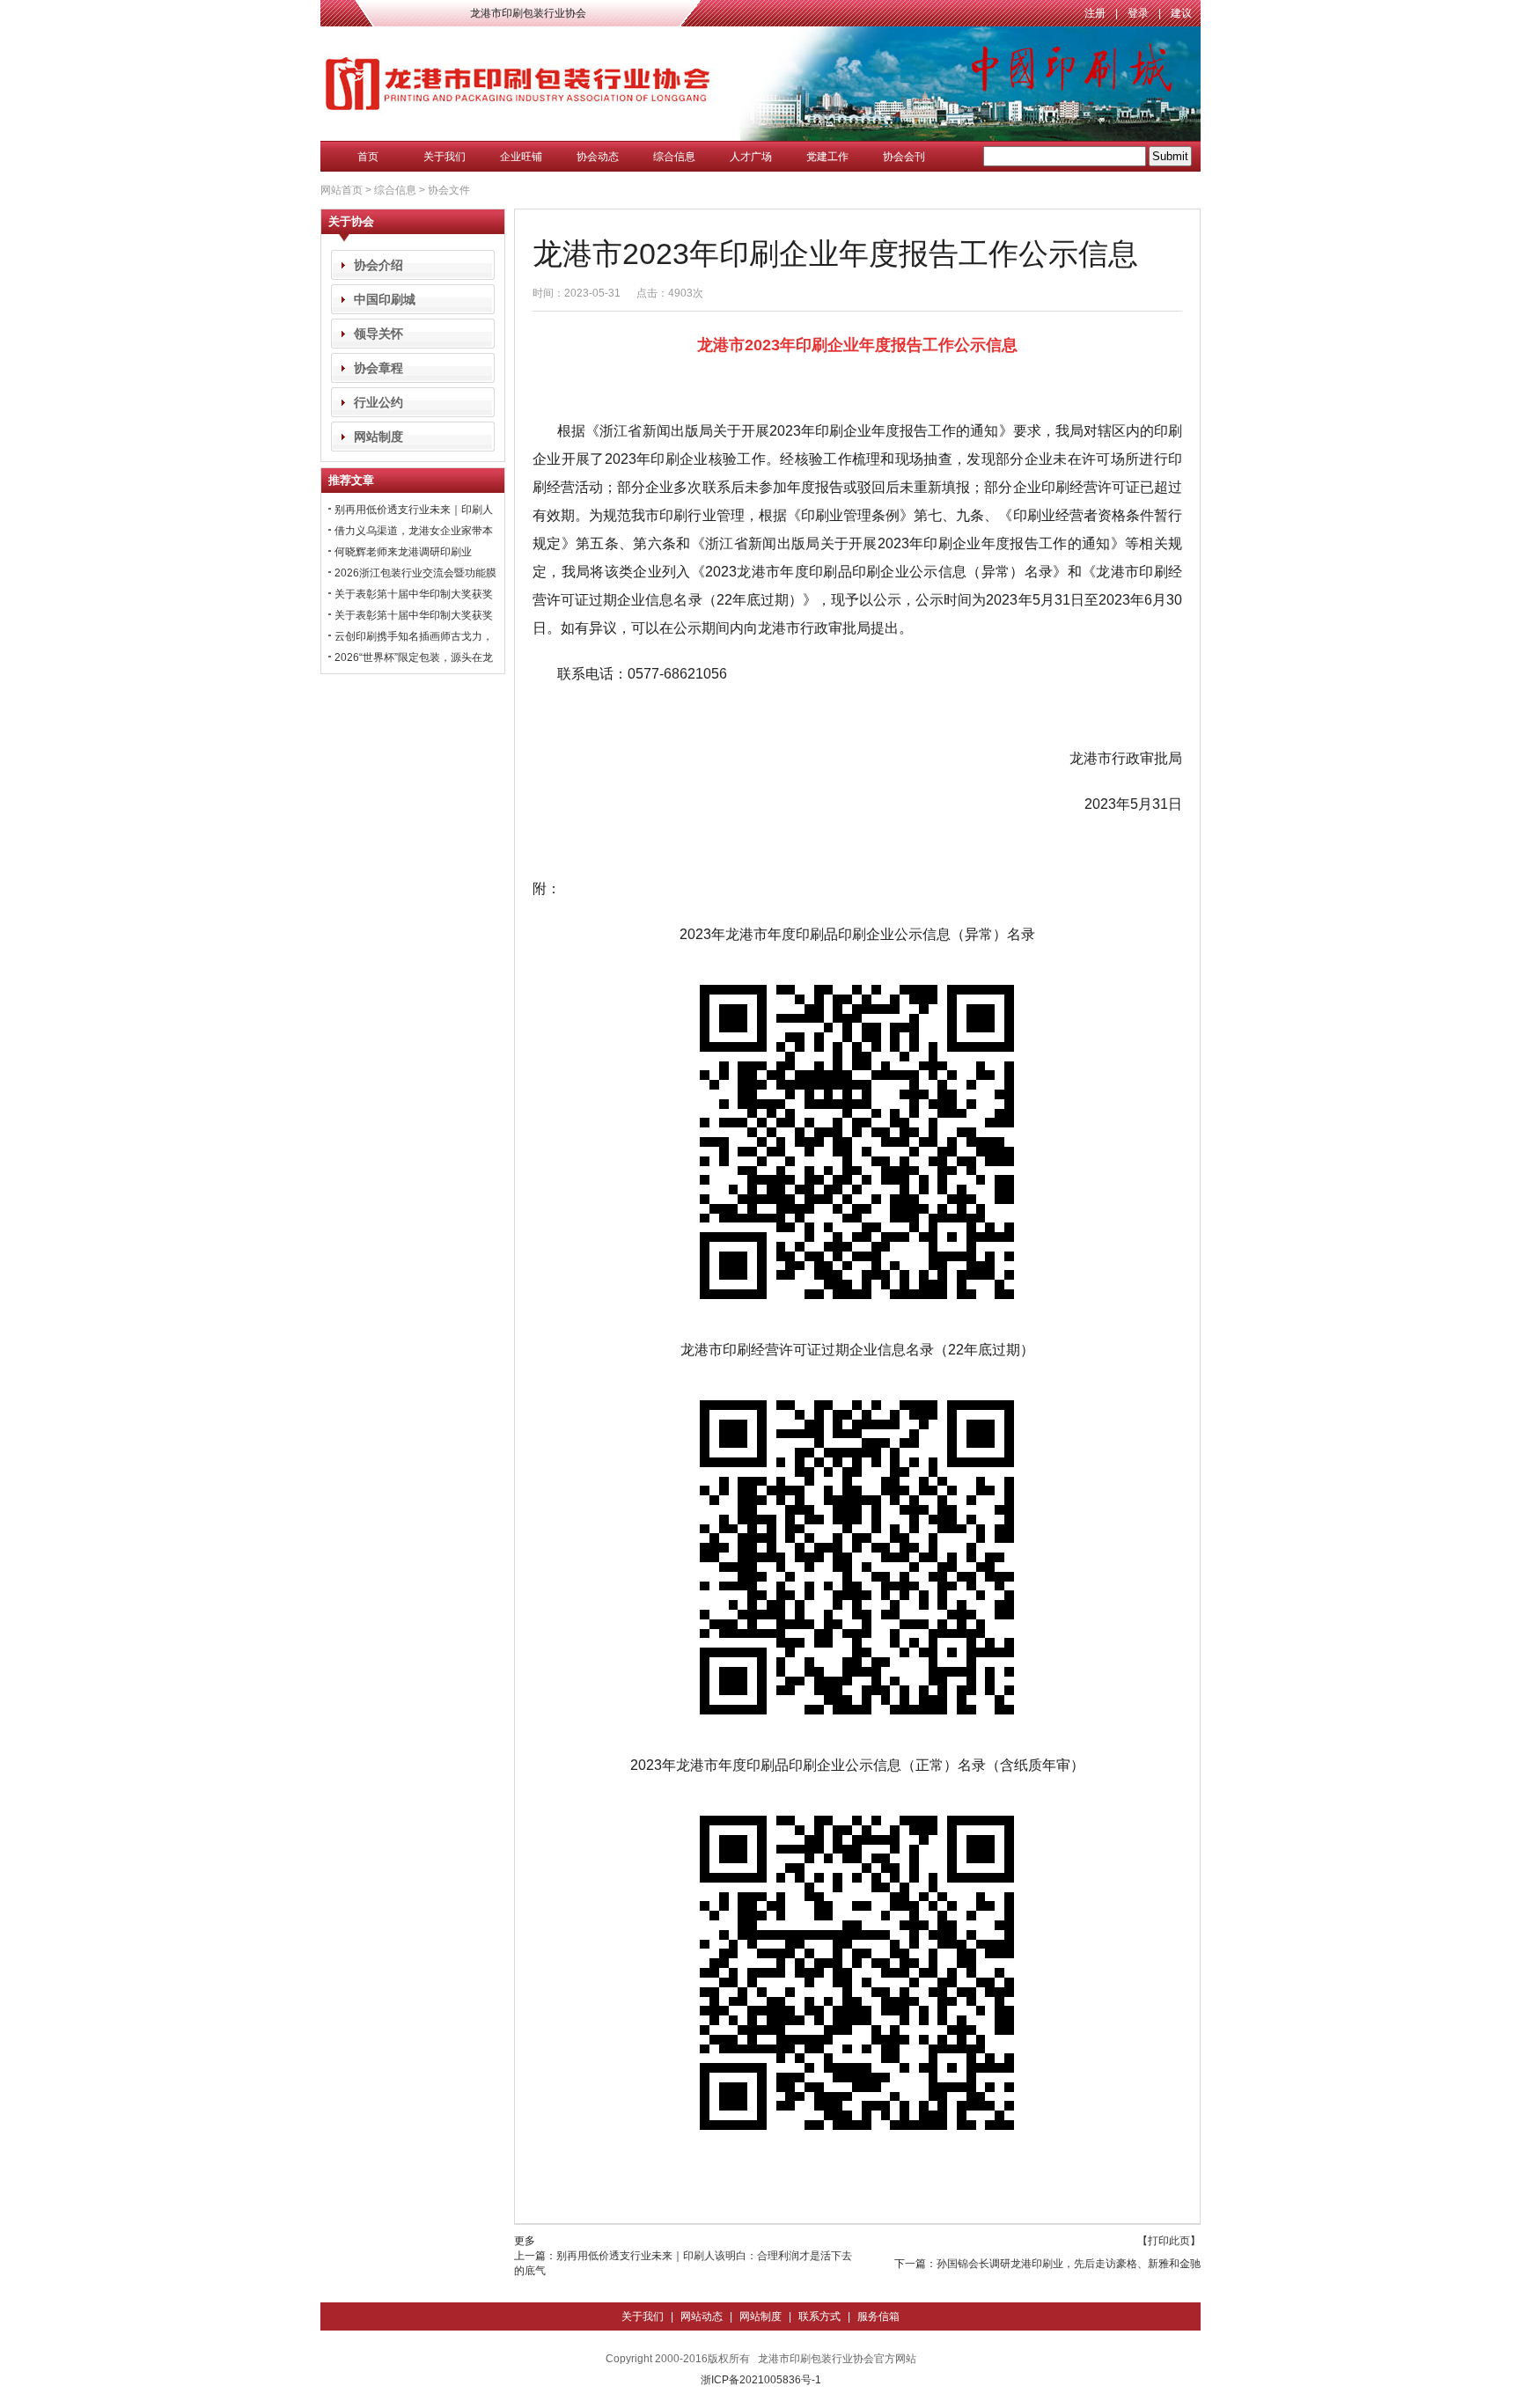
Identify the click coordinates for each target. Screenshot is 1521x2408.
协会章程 (378, 368)
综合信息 (674, 157)
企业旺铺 (521, 157)
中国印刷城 (385, 299)
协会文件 (449, 190)
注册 (1095, 13)
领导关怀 (378, 334)
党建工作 (827, 157)
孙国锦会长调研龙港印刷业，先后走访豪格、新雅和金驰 (1069, 2264)
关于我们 (445, 157)
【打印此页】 (1169, 2241)
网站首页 (342, 190)
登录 (1138, 13)
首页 (368, 157)
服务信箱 (878, 2316)
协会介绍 (378, 265)
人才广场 (751, 157)
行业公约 (378, 402)
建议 (1181, 13)
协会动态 (598, 157)
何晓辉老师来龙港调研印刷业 (403, 552)
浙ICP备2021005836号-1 (761, 2380)
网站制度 (378, 437)
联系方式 (819, 2316)
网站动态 (702, 2316)
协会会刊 (904, 157)
